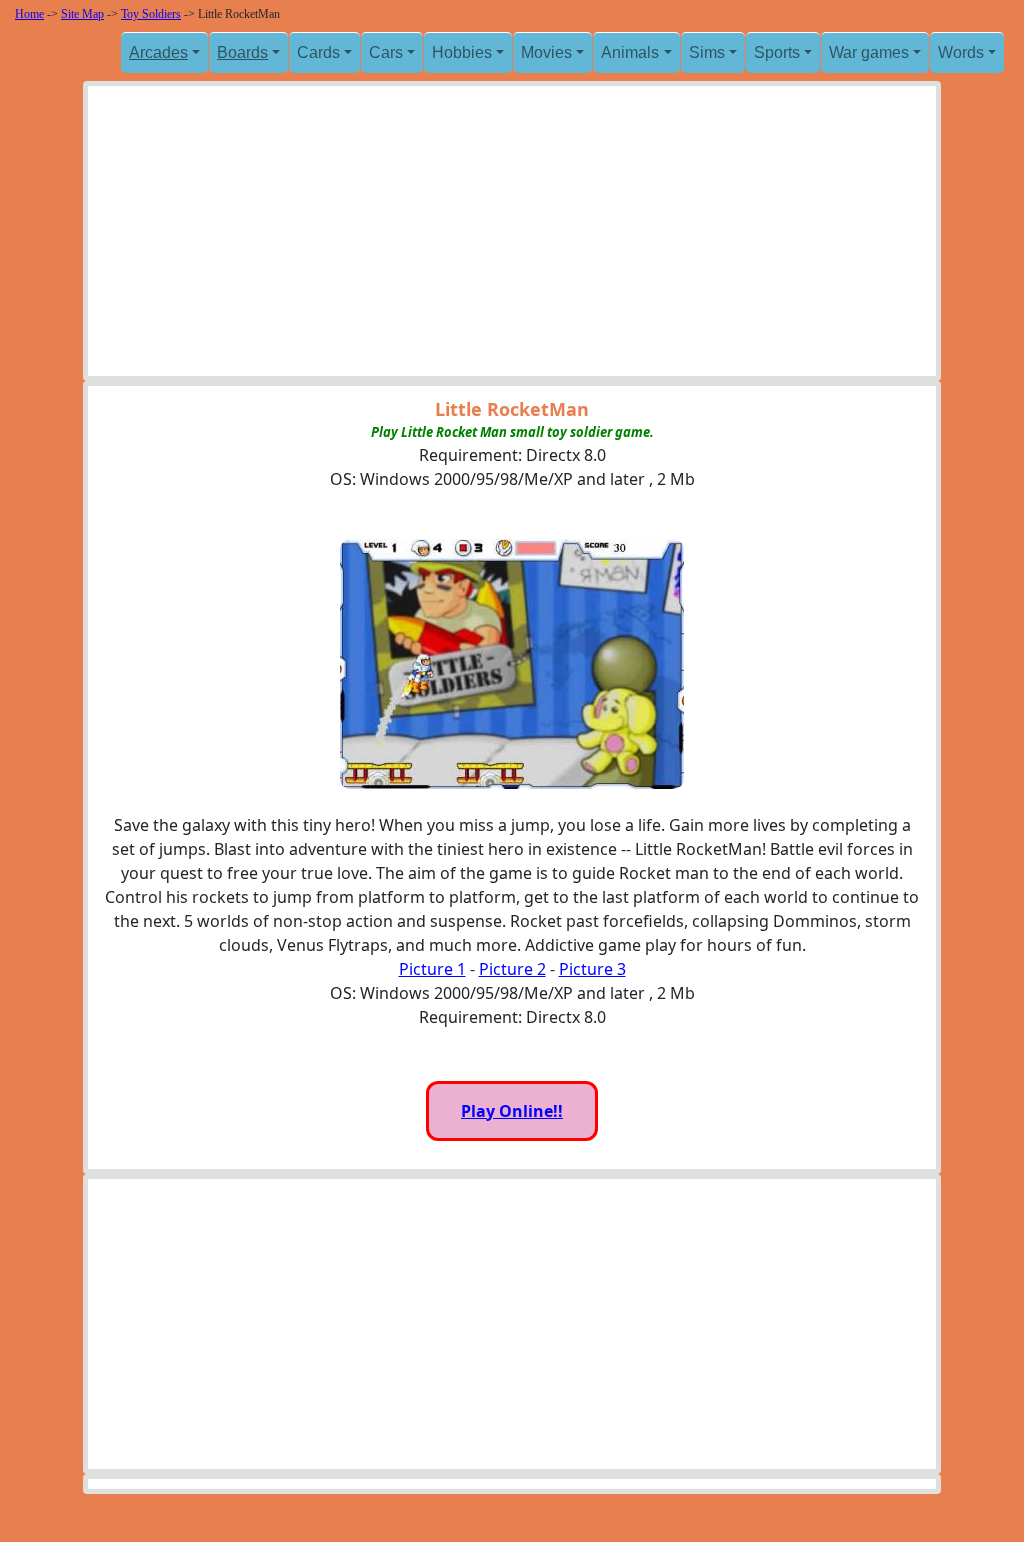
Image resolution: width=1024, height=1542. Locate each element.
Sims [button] (707, 52)
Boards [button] (242, 52)
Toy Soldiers (151, 14)
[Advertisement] (512, 236)
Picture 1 (432, 969)
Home (29, 14)
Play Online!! (512, 1111)
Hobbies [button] (462, 52)
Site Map (82, 14)
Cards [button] (318, 52)
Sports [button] (777, 52)
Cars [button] (386, 52)
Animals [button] (630, 52)
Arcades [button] (158, 52)
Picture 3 (592, 969)
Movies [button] (546, 52)
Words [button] (961, 52)
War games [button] (869, 52)
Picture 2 (512, 969)
